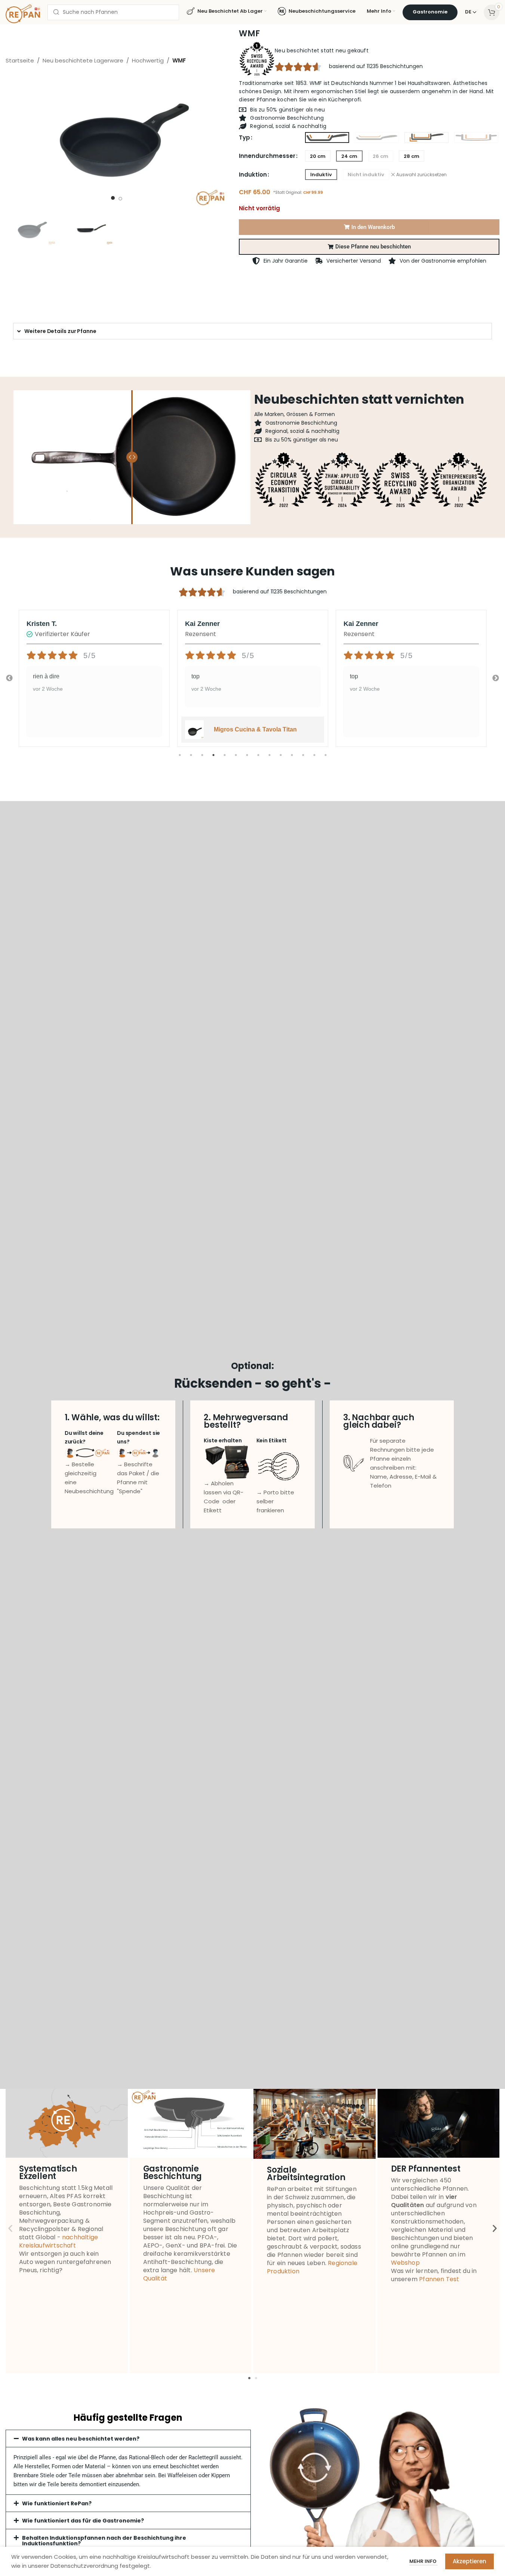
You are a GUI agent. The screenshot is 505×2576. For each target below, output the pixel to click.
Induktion (253, 175)
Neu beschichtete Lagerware (83, 60)
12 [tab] (303, 759)
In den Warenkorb (373, 227)
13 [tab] (314, 759)
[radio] (327, 138)
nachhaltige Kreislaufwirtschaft (58, 2241)
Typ (244, 137)
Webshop (405, 2263)
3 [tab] (202, 759)
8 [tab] (258, 759)
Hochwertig (148, 60)
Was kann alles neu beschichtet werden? (81, 2439)
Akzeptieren (469, 2561)
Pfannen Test (439, 2279)
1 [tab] (180, 759)
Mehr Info (424, 2561)
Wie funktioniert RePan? (57, 2503)
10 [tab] (281, 759)
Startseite (20, 60)
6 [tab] (236, 759)
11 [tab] (292, 759)
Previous (9, 678)
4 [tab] (213, 759)
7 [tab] (247, 759)
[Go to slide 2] (120, 199)
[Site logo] (23, 13)
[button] (369, 247)
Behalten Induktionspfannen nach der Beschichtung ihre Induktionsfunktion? (104, 2541)
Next (496, 678)
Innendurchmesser (267, 156)
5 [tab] (225, 759)
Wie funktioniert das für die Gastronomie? (83, 2521)
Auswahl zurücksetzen (421, 175)
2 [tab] (191, 759)
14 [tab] (326, 759)
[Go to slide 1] (113, 198)
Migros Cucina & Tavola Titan (255, 729)
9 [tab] (270, 759)
